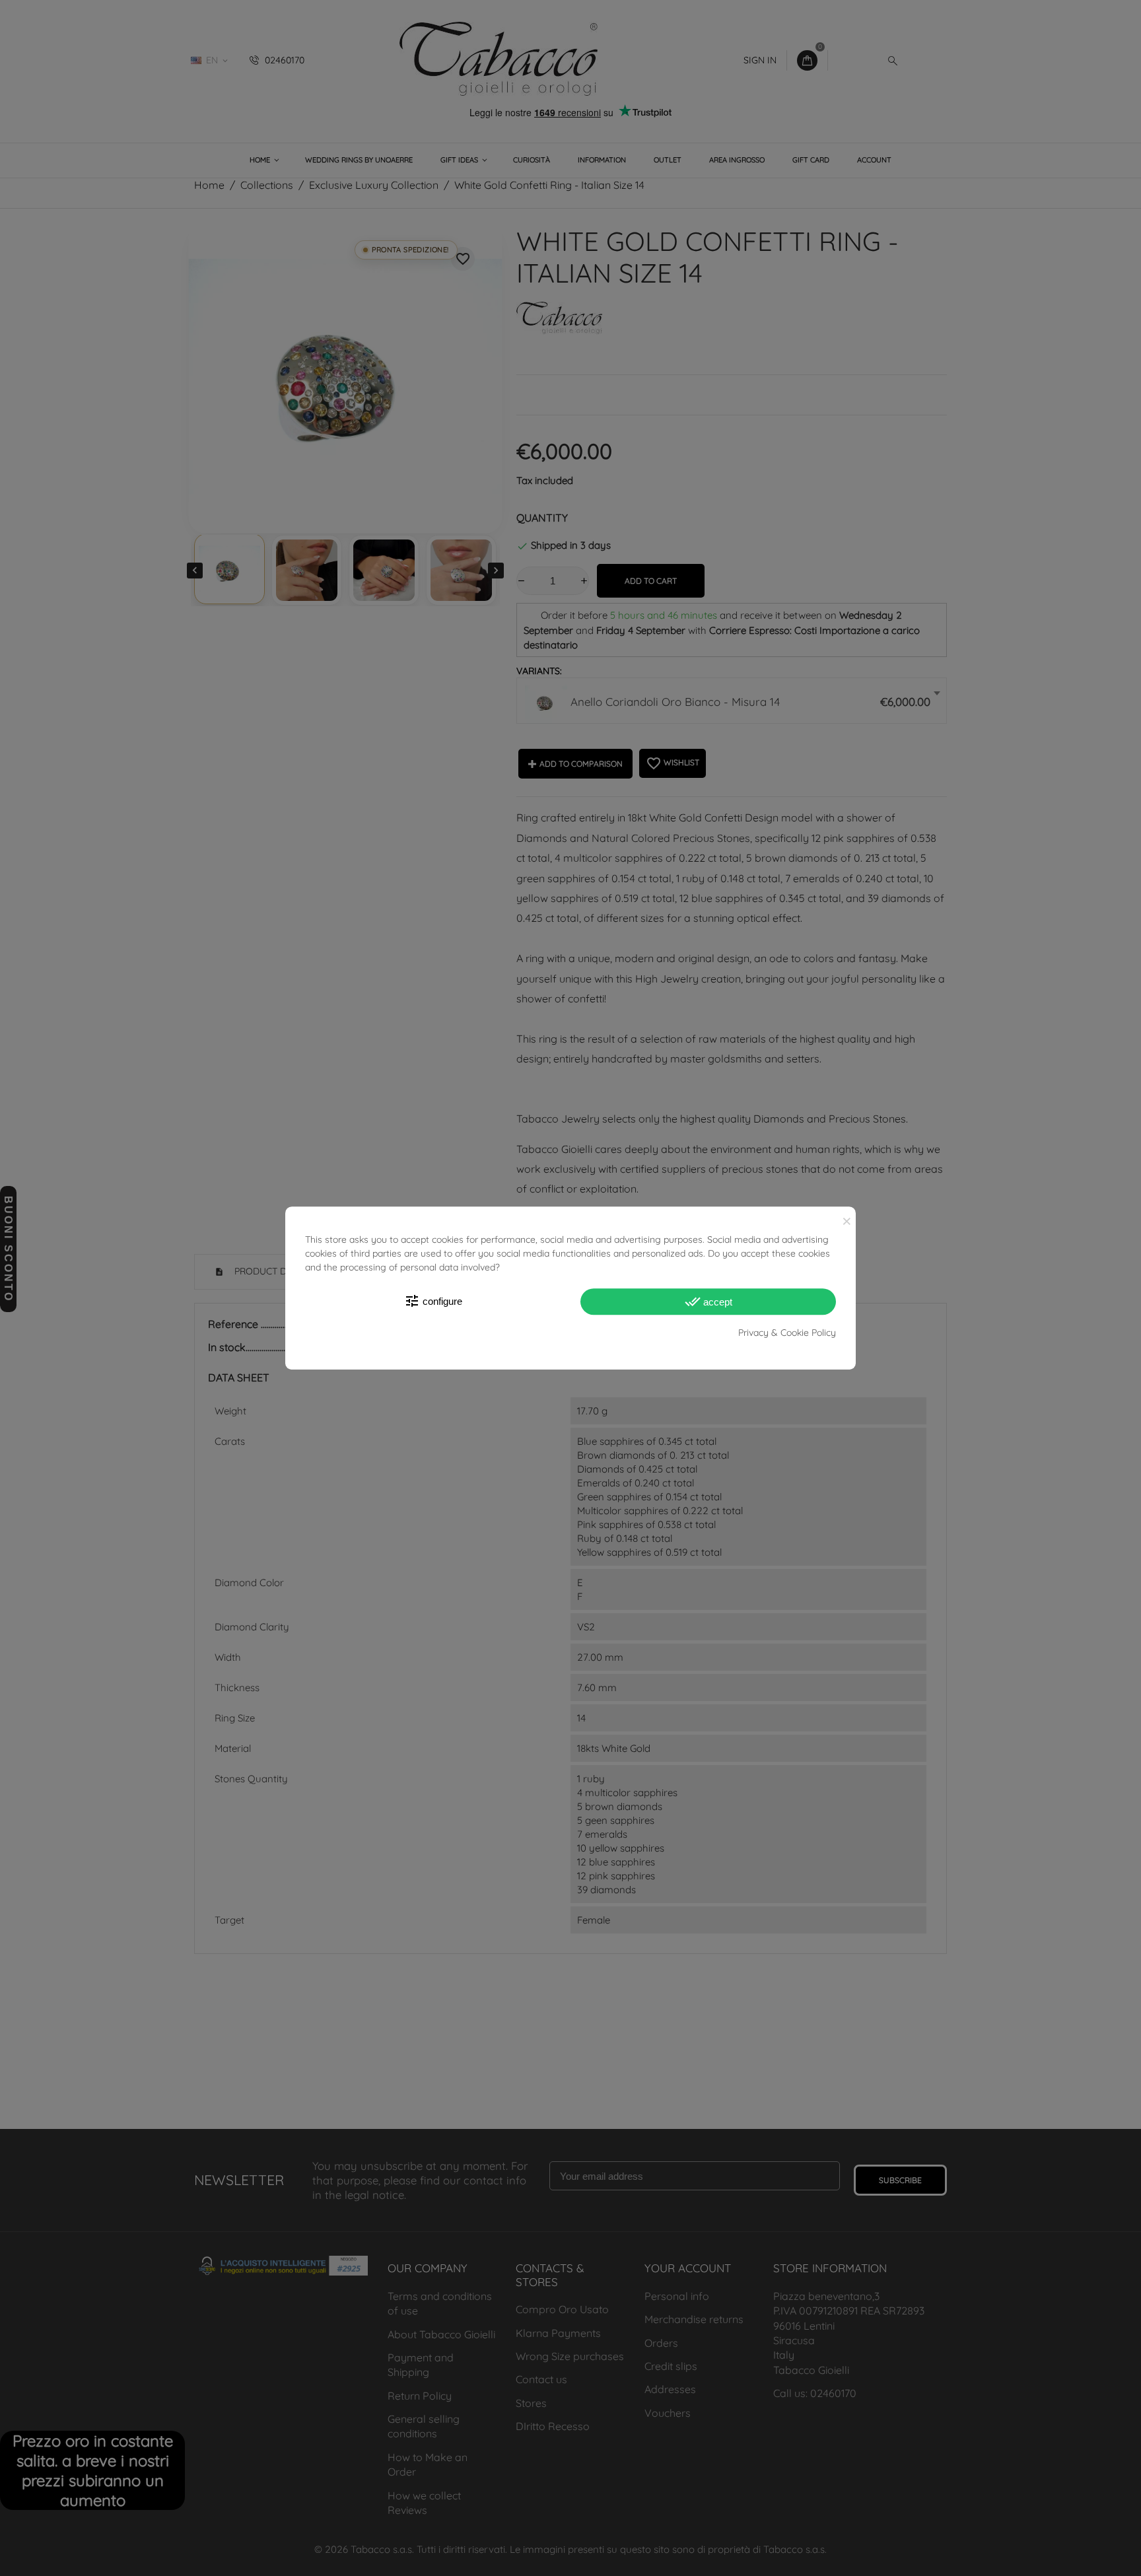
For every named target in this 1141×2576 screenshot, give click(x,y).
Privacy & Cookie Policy (787, 1333)
